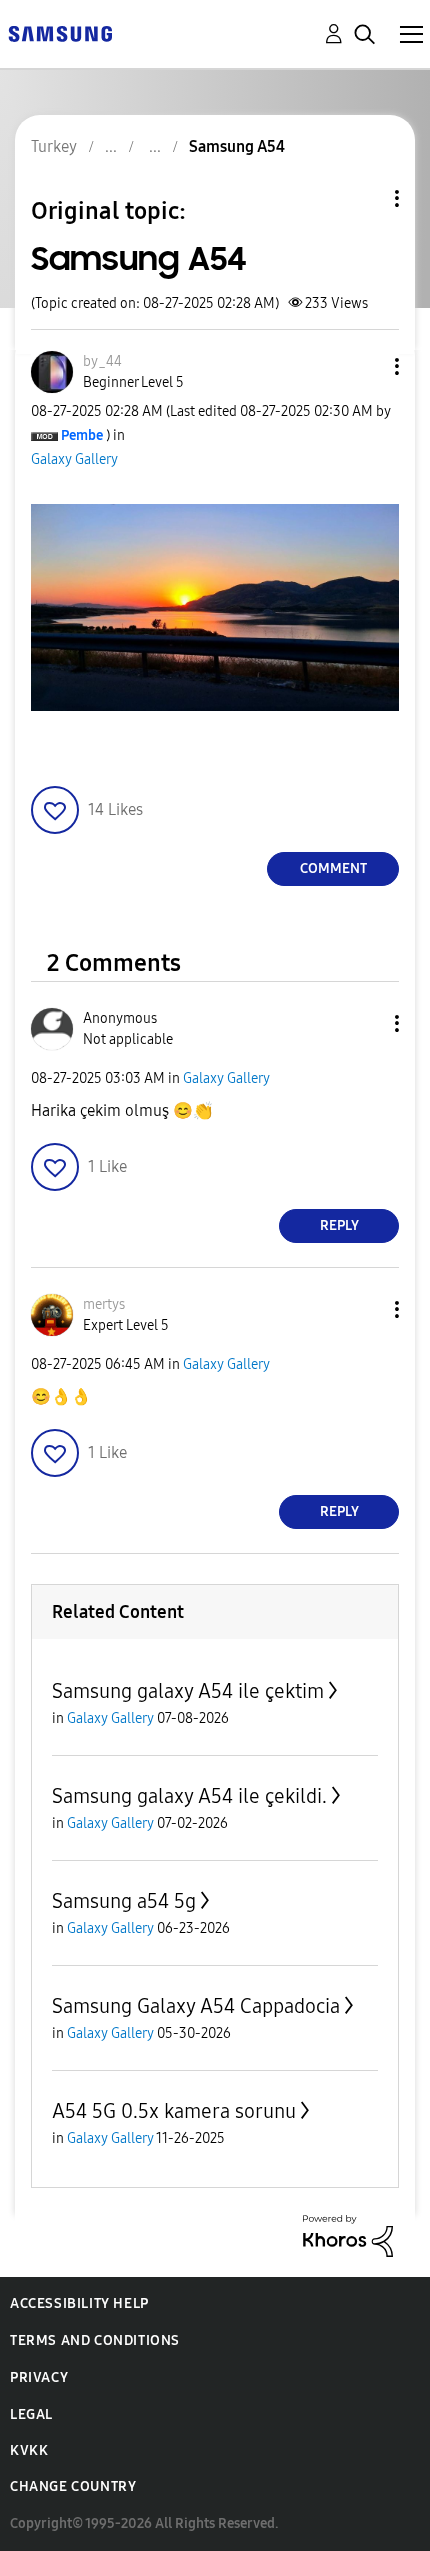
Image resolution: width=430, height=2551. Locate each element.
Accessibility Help (79, 2303)
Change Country (73, 2486)
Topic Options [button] (363, 198)
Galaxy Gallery (74, 459)
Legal (31, 2414)
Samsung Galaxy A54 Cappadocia (196, 2006)
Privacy (39, 2377)
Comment (333, 868)
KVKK (29, 2450)
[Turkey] (60, 32)
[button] (364, 366)
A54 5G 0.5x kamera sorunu (174, 2111)
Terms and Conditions (95, 2340)
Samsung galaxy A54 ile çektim (188, 1691)
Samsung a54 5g (124, 1901)
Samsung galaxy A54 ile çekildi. (189, 1796)
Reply (339, 1225)
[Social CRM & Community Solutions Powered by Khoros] (348, 2234)
